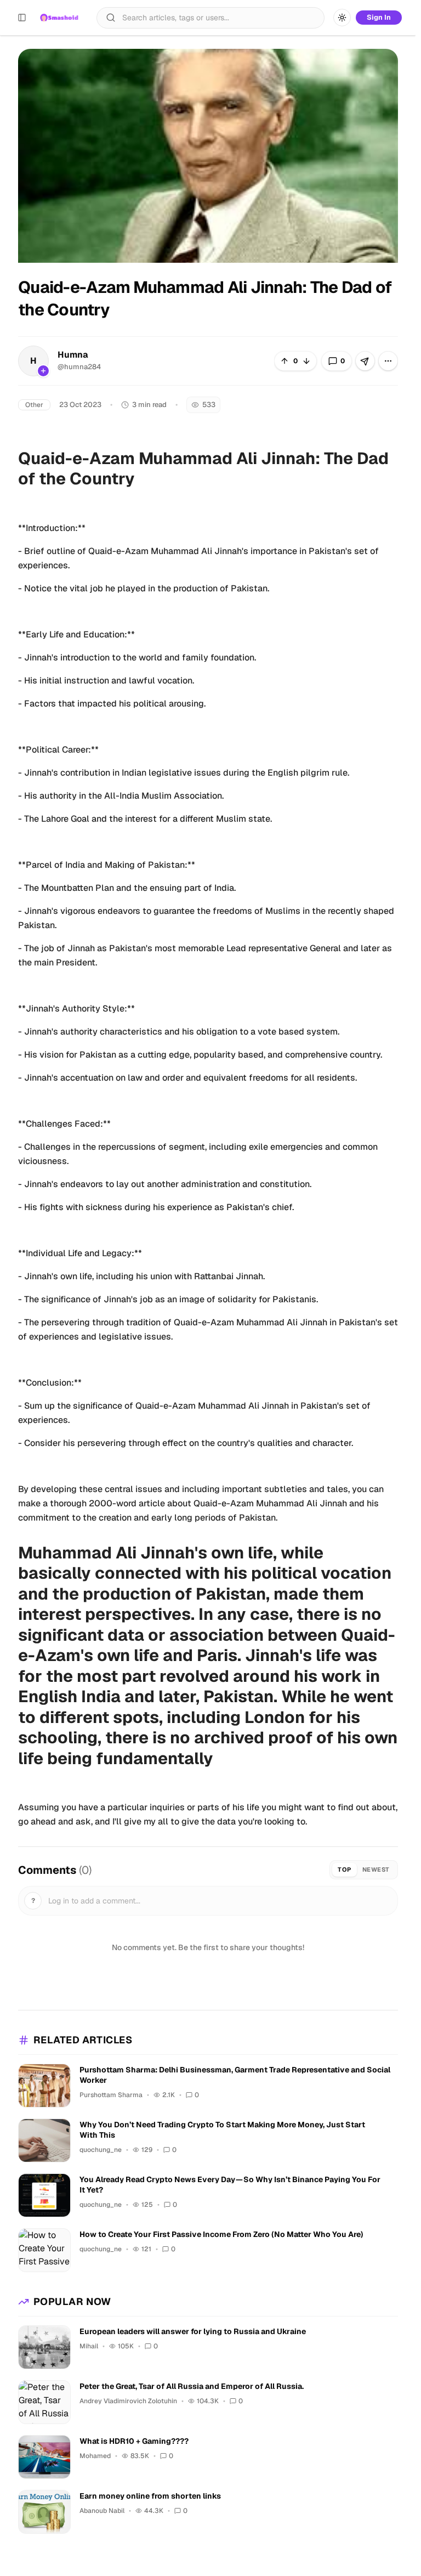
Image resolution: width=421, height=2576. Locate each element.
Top (345, 1869)
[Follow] (43, 371)
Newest (376, 1869)
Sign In (379, 17)
